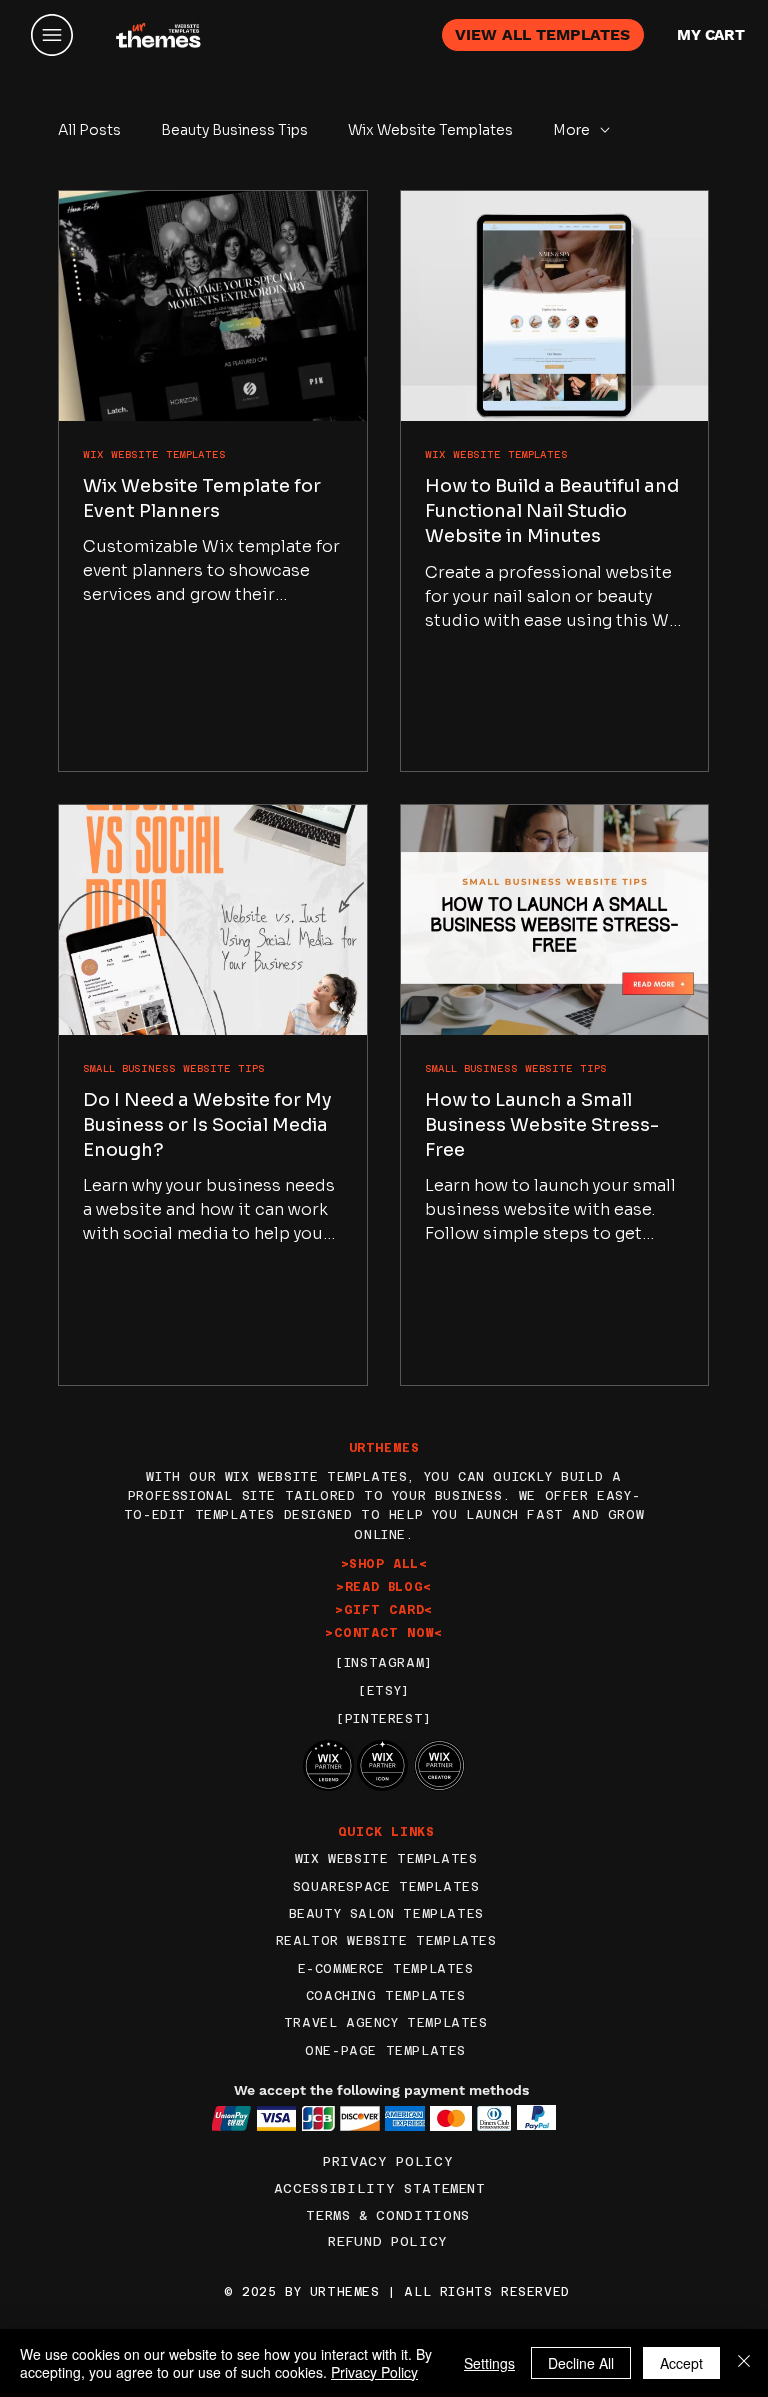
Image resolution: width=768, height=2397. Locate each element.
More (571, 130)
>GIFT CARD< (384, 1610)
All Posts (89, 130)
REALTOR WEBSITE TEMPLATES (386, 1941)
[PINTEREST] (384, 1719)
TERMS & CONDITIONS (388, 2215)
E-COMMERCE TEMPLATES (386, 1969)
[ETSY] (384, 1691)
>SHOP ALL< (384, 1564)
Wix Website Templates (430, 130)
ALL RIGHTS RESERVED (486, 2292)
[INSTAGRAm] (384, 1663)
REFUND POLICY (387, 2241)
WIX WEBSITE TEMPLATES (154, 454)
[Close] (744, 2363)
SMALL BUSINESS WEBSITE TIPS (174, 1068)
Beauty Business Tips (234, 130)
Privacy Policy (388, 2161)
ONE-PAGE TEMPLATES (385, 2051)
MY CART (711, 35)
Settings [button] (489, 2363)
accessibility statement (380, 2188)
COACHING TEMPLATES (386, 1996)
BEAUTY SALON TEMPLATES (386, 1914)
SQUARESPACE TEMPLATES (386, 1887)
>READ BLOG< (384, 1587)
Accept (681, 2363)
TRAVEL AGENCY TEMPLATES (386, 2023)
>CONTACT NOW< (384, 1633)
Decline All (581, 2363)
